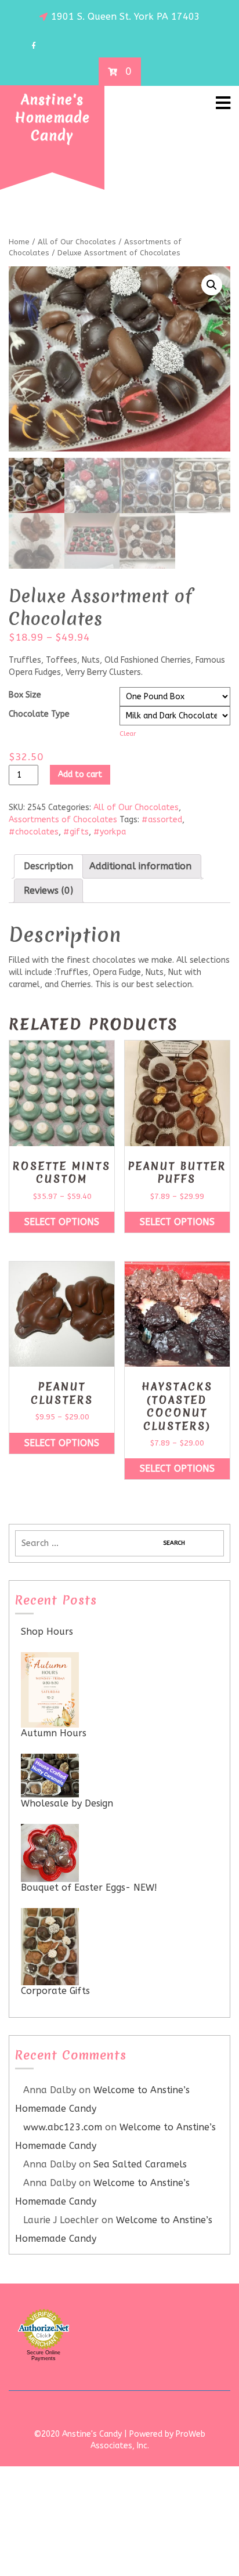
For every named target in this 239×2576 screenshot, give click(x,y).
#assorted (162, 820)
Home (19, 242)
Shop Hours (47, 1632)
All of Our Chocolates (77, 242)
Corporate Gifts (55, 1991)
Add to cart (80, 774)
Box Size (25, 695)
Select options (62, 1222)
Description (48, 866)
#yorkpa (110, 832)
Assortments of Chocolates (63, 820)
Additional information (140, 866)
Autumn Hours (54, 1733)
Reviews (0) (48, 890)
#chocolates (34, 832)
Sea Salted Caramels (140, 2164)
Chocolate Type (39, 714)
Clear (128, 734)
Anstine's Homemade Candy (52, 118)
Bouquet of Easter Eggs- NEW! (89, 1887)
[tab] (48, 866)
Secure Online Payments (44, 2355)
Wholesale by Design (67, 1803)
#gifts (76, 832)
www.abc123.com (63, 2127)
